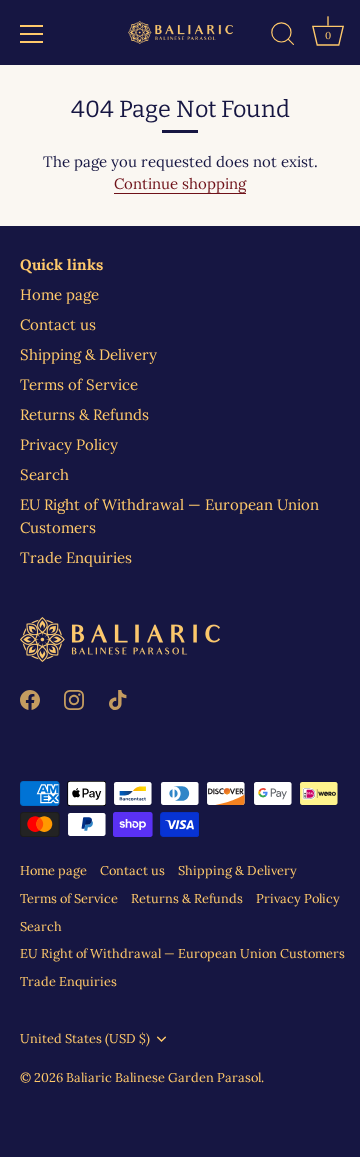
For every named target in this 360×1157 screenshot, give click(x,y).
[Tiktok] (118, 698)
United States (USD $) (85, 1038)
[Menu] (32, 34)
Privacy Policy (69, 444)
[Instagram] (74, 698)
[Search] (283, 37)
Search (44, 474)
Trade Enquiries (76, 557)
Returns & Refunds (84, 414)
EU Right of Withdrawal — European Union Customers (182, 953)
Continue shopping (180, 183)
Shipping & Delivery (88, 354)
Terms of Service (79, 384)
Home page (59, 294)
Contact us (58, 324)
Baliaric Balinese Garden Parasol (163, 1077)
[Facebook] (30, 698)
